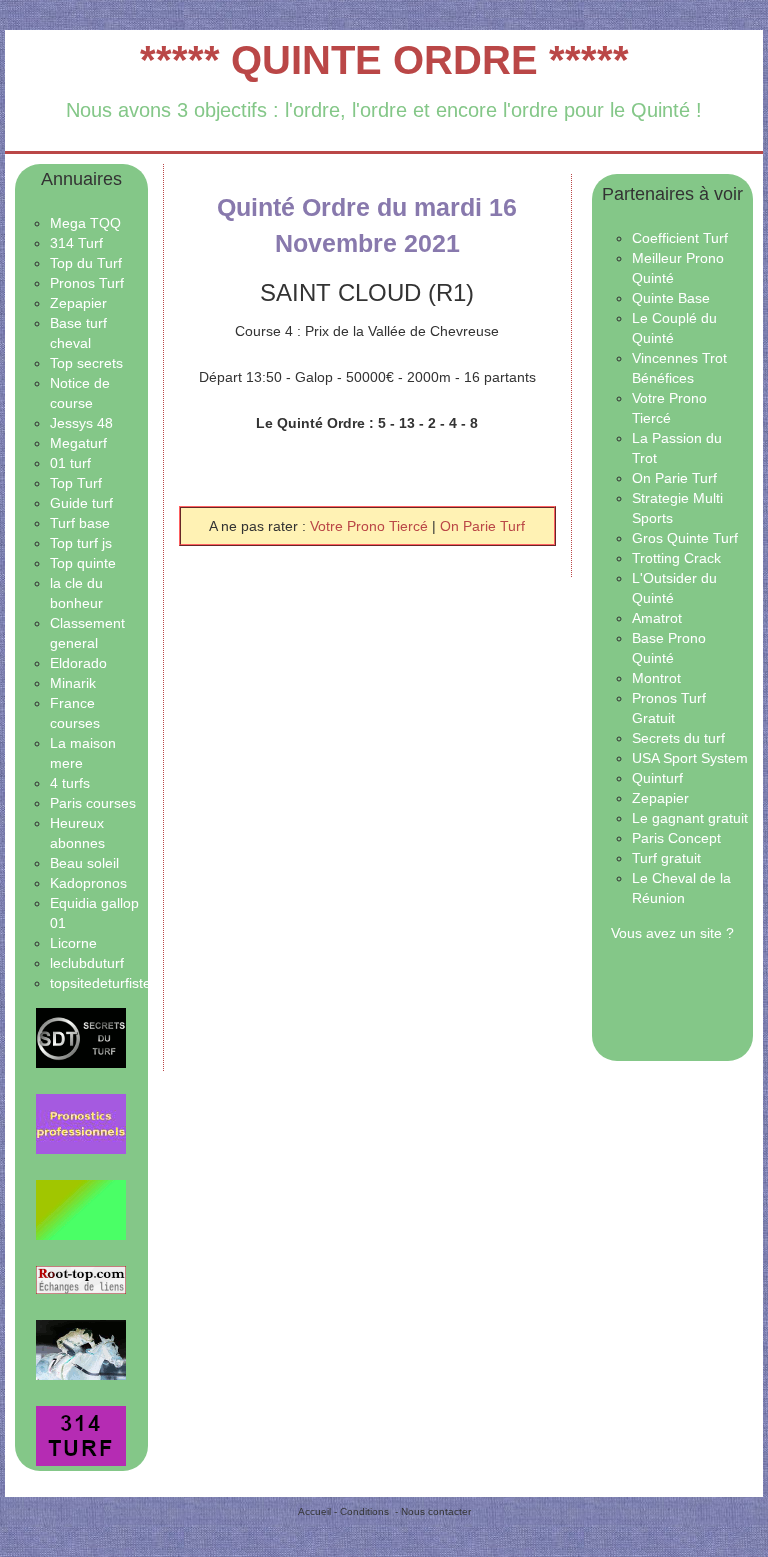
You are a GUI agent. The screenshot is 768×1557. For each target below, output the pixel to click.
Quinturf (657, 778)
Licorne (73, 943)
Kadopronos (88, 883)
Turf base (80, 523)
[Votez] (81, 1038)
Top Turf (76, 483)
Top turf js (81, 543)
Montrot (656, 678)
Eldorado (78, 663)
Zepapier (78, 303)
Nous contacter (436, 1511)
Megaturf (78, 443)
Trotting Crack (676, 558)
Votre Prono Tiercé (371, 526)
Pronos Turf (87, 283)
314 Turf (76, 243)
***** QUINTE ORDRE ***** (384, 60)
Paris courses (93, 803)
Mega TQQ (85, 223)
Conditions (364, 1511)
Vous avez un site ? (672, 933)
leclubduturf (87, 963)
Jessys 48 (81, 423)
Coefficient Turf (680, 238)
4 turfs (70, 783)
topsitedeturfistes (104, 983)
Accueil (314, 1511)
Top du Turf (86, 263)
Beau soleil (84, 863)
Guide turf (81, 503)
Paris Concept (676, 838)
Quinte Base (671, 298)
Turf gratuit (666, 858)
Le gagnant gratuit (690, 818)
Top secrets (86, 363)
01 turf (70, 463)
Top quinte (83, 563)
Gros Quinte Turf (685, 538)
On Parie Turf (482, 526)
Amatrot (657, 618)
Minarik (73, 683)
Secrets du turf (678, 738)
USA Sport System (690, 758)
